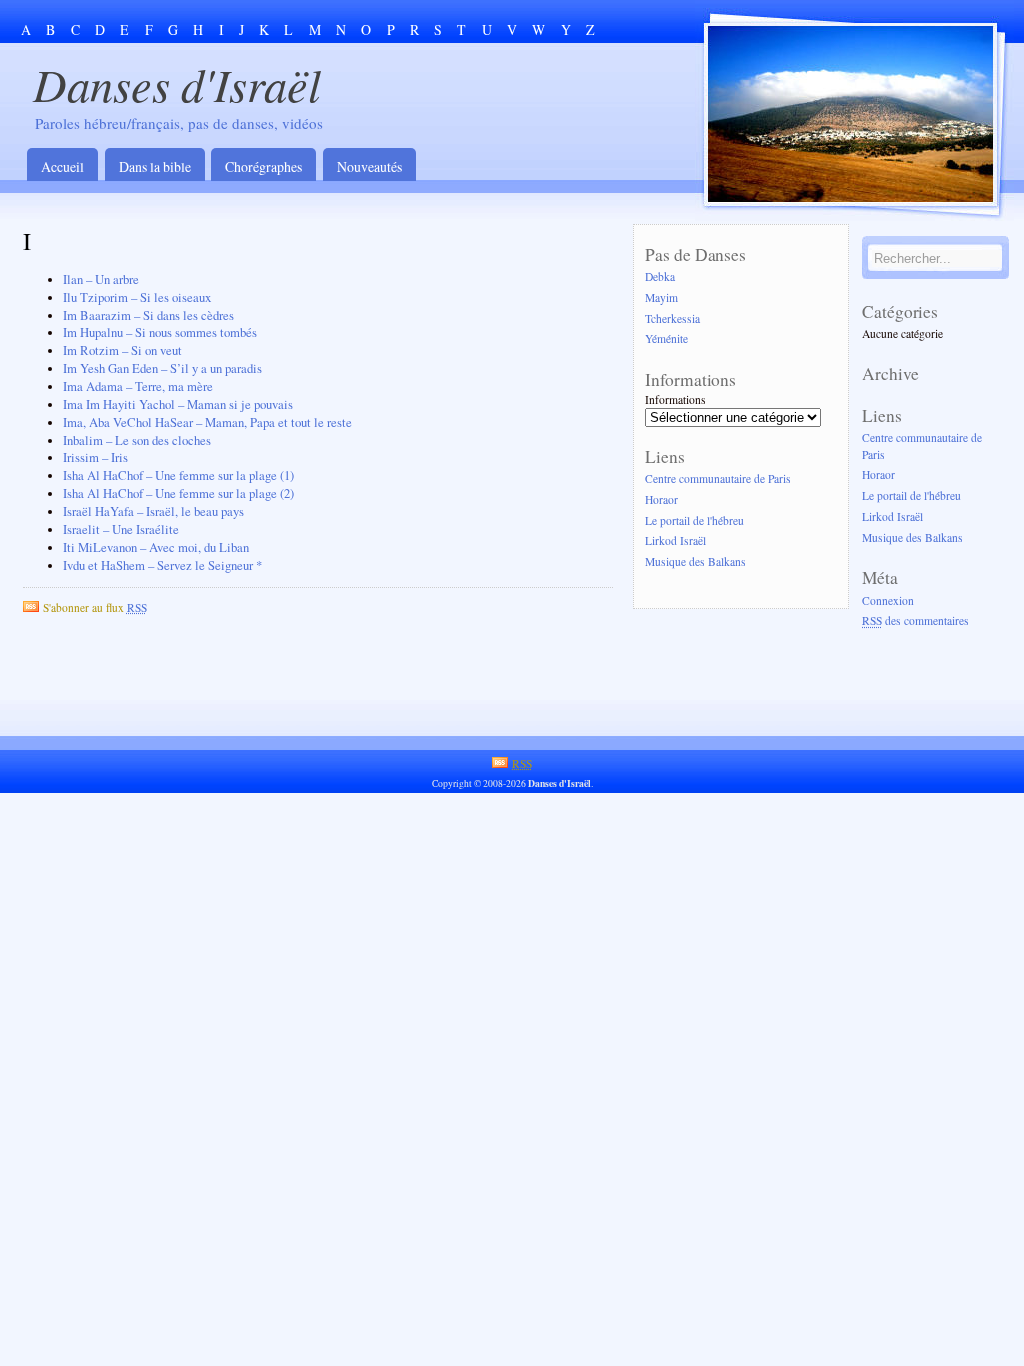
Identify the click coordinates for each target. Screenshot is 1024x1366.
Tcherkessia (672, 318)
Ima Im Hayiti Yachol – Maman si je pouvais (178, 404)
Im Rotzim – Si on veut (122, 350)
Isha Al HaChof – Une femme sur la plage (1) (178, 475)
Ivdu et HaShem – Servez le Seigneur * (162, 565)
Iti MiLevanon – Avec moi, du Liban (156, 547)
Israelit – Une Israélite (121, 529)
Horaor (661, 499)
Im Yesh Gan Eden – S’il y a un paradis (162, 368)
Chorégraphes (263, 166)
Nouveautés (369, 166)
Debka (660, 276)
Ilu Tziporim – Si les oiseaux (137, 297)
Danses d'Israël (177, 83)
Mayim (661, 297)
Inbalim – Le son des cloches (137, 440)
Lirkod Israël (675, 541)
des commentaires (915, 621)
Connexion (888, 600)
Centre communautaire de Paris (718, 478)
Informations (675, 399)
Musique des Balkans (695, 562)
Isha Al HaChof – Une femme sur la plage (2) (178, 493)
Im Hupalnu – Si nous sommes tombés (160, 332)
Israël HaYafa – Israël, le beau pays (153, 511)
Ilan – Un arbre (101, 279)
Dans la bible (155, 166)
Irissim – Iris (95, 457)
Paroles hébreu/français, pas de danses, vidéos (179, 123)
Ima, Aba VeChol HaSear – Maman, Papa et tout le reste (207, 422)
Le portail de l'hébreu (694, 520)
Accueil (62, 166)
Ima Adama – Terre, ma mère (138, 386)
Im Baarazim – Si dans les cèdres (148, 315)
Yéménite (666, 339)
